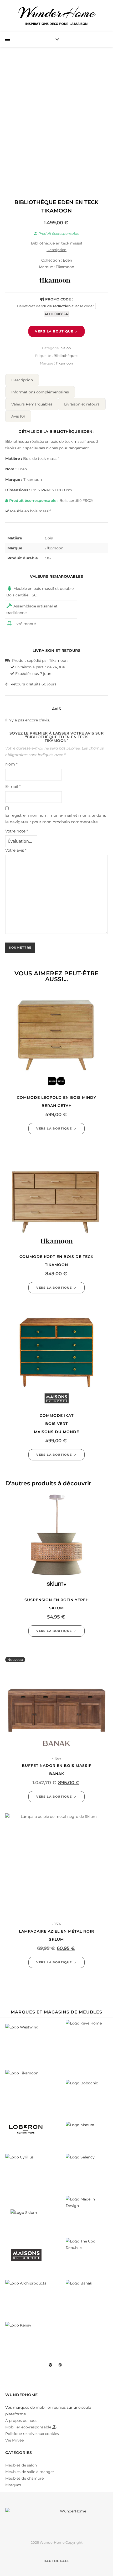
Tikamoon (64, 363)
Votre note (17, 831)
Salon (66, 348)
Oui (48, 558)
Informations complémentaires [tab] (40, 392)
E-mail (13, 786)
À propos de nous (21, 2421)
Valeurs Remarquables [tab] (32, 404)
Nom (11, 764)
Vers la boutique (54, 331)
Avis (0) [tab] (18, 416)
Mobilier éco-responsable (29, 2427)
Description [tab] (22, 380)
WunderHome (57, 13)
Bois (49, 538)
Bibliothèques (66, 356)
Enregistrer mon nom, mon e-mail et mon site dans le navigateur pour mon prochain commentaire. (56, 819)
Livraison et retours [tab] (82, 404)
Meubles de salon (21, 2465)
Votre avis (16, 850)
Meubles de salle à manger (30, 2472)
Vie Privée (14, 2440)
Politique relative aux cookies (32, 2434)
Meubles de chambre (24, 2478)
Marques (13, 2485)
